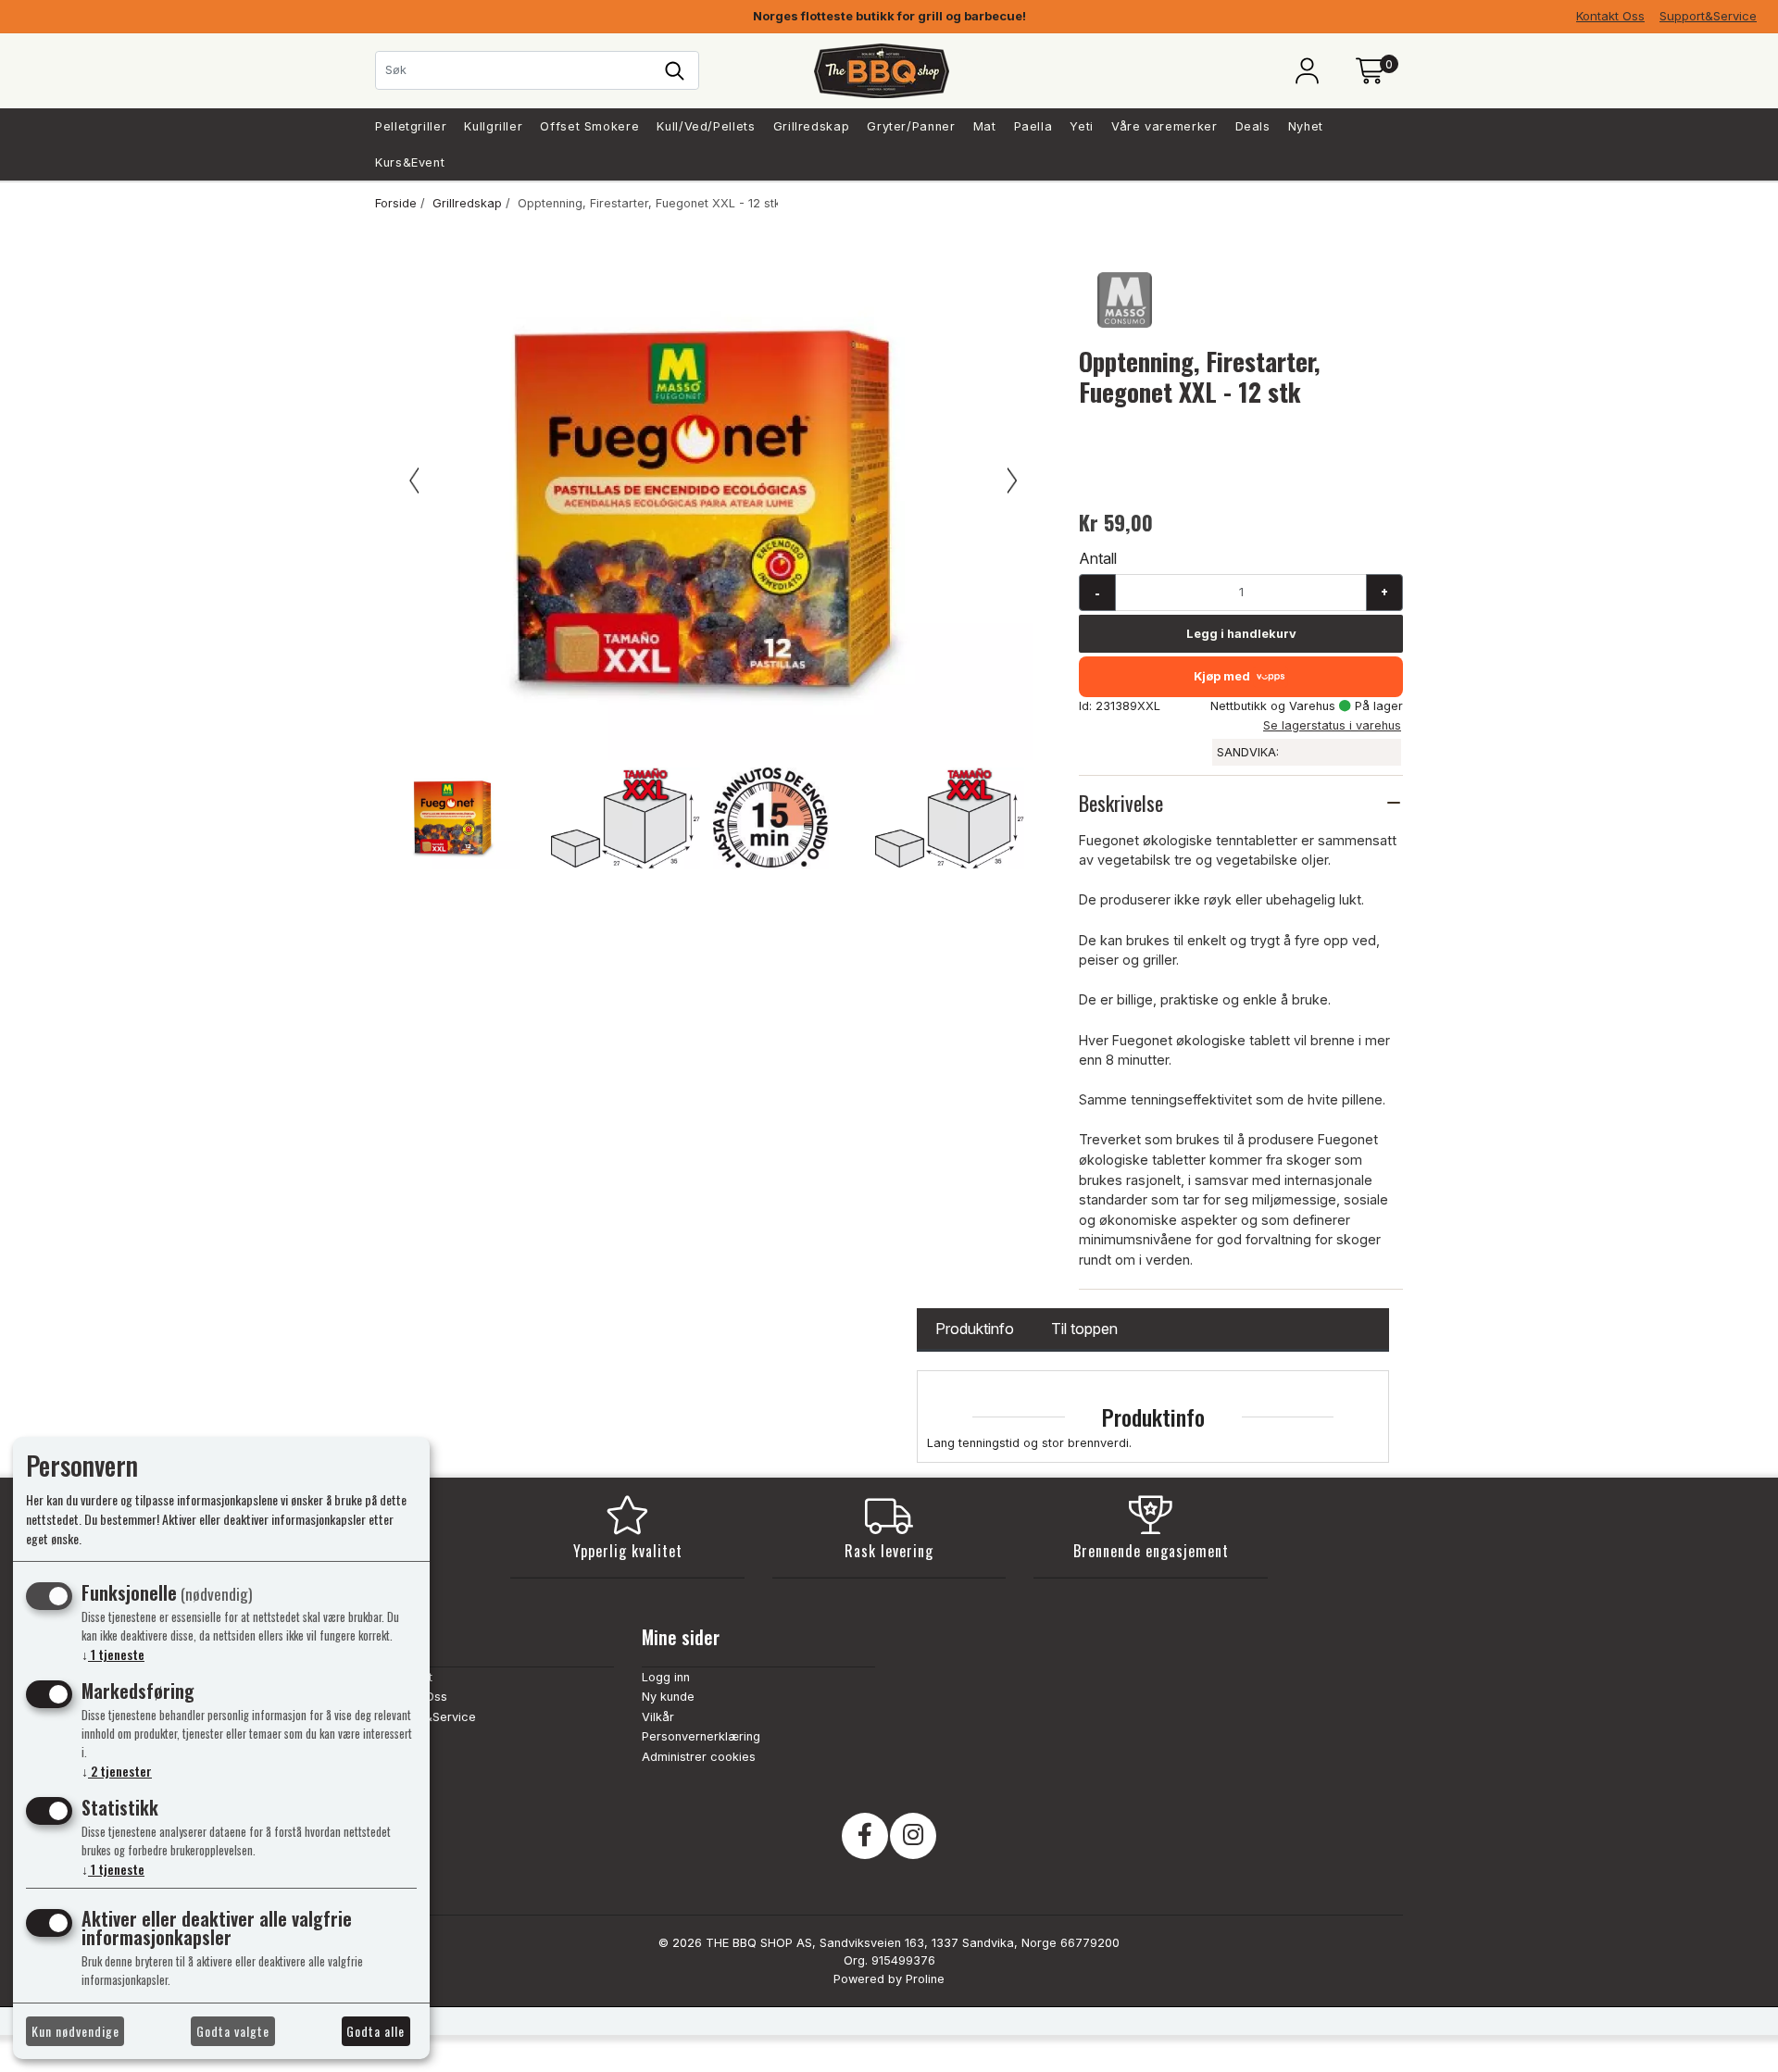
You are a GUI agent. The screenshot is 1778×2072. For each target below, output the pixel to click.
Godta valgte (233, 2031)
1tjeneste (113, 1654)
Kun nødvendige (75, 2031)
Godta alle (376, 2031)
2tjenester (117, 1771)
